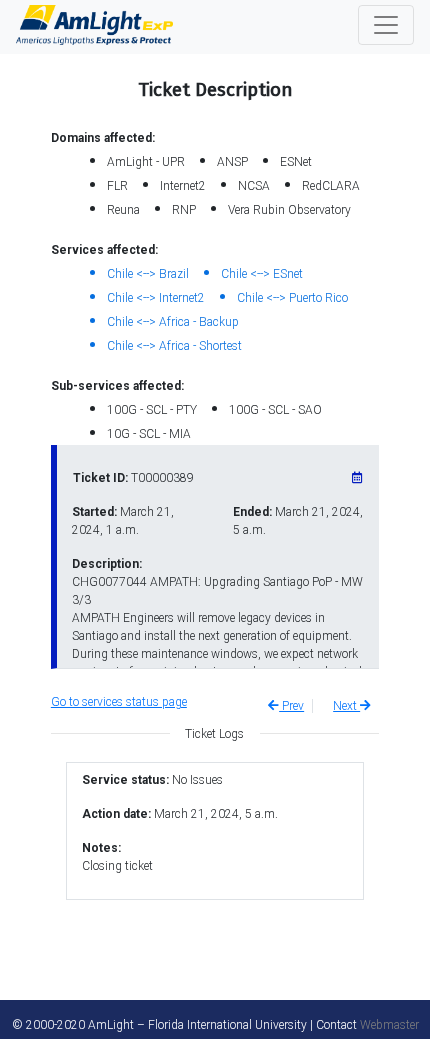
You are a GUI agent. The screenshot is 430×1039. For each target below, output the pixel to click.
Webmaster (389, 1025)
